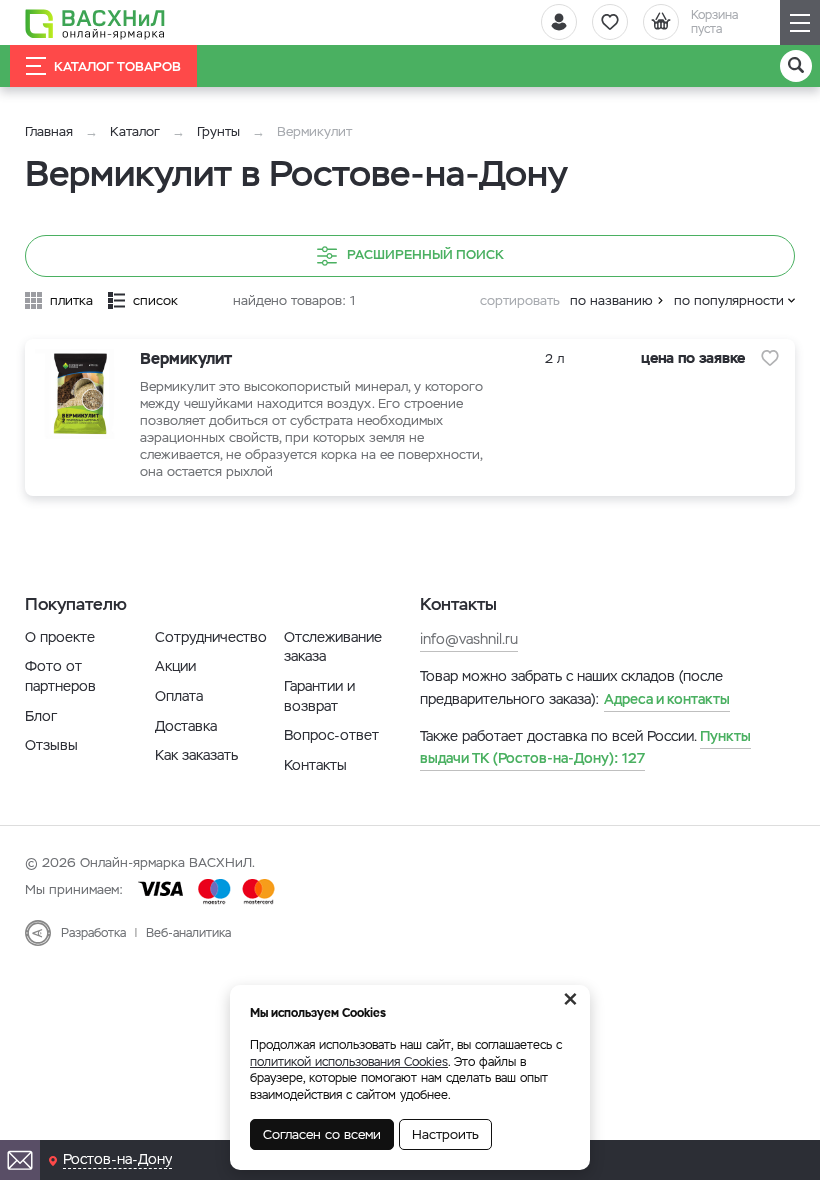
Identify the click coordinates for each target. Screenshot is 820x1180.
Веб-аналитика (188, 933)
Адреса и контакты (667, 699)
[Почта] (20, 1160)
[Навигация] (800, 22)
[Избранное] (610, 22)
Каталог (135, 131)
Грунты (218, 131)
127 (585, 747)
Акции (175, 666)
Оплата (179, 696)
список (155, 300)
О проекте (60, 637)
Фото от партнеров (60, 676)
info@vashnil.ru (469, 639)
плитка (71, 300)
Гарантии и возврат (319, 696)
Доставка (186, 726)
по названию (611, 300)
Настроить (445, 1134)
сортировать (520, 300)
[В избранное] (770, 358)
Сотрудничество (211, 637)
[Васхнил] (95, 23)
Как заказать (196, 755)
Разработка (93, 933)
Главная (49, 131)
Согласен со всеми (322, 1134)
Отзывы (51, 745)
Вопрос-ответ (331, 735)
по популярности (729, 300)
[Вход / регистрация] (559, 22)
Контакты (315, 765)
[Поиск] (796, 66)
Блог (41, 716)
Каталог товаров (117, 66)
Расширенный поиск (425, 254)
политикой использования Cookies (349, 1062)
